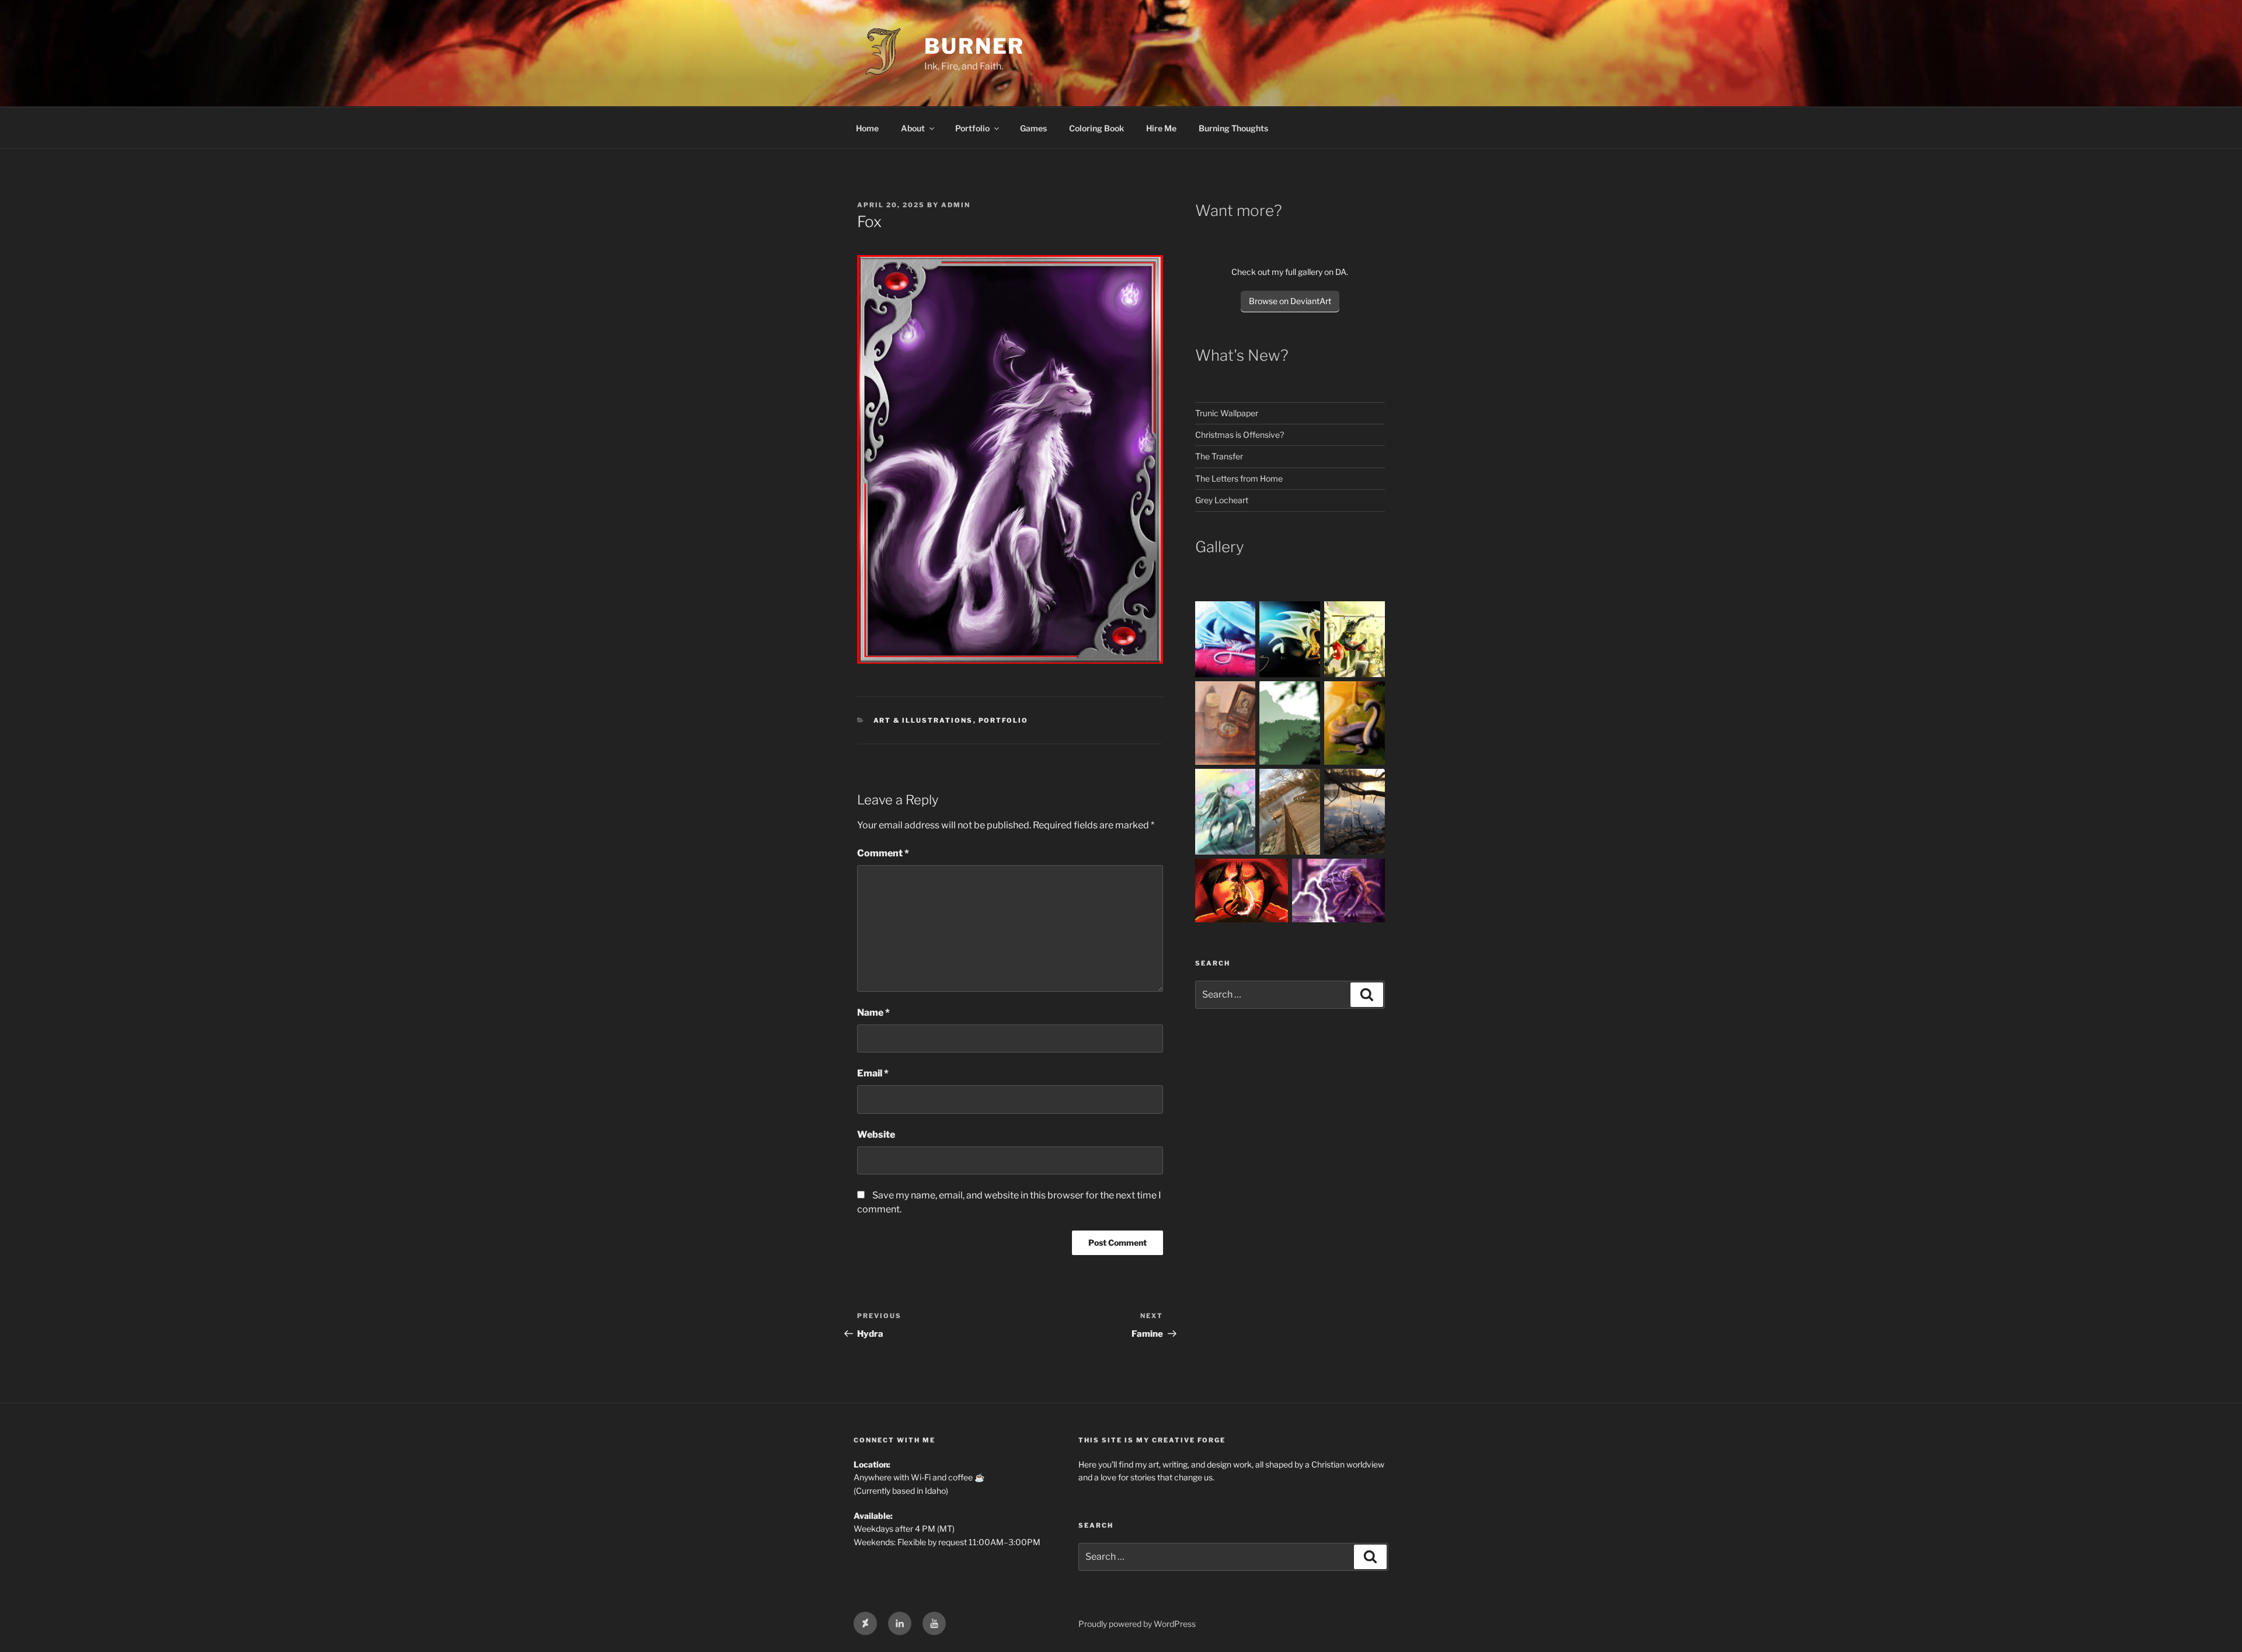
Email (873, 1073)
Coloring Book (1096, 128)
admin (956, 205)
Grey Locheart (1222, 500)
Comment (883, 853)
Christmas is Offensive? (1240, 435)
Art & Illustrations (923, 720)
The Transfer (1219, 456)
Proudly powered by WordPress (1137, 1624)
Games (1033, 128)
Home (867, 128)
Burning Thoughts (1233, 128)
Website (876, 1135)
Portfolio (972, 128)
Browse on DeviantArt (1290, 301)
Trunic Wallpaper (1227, 413)
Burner (974, 46)
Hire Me (1161, 128)
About (913, 128)
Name (873, 1013)
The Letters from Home (1240, 478)
